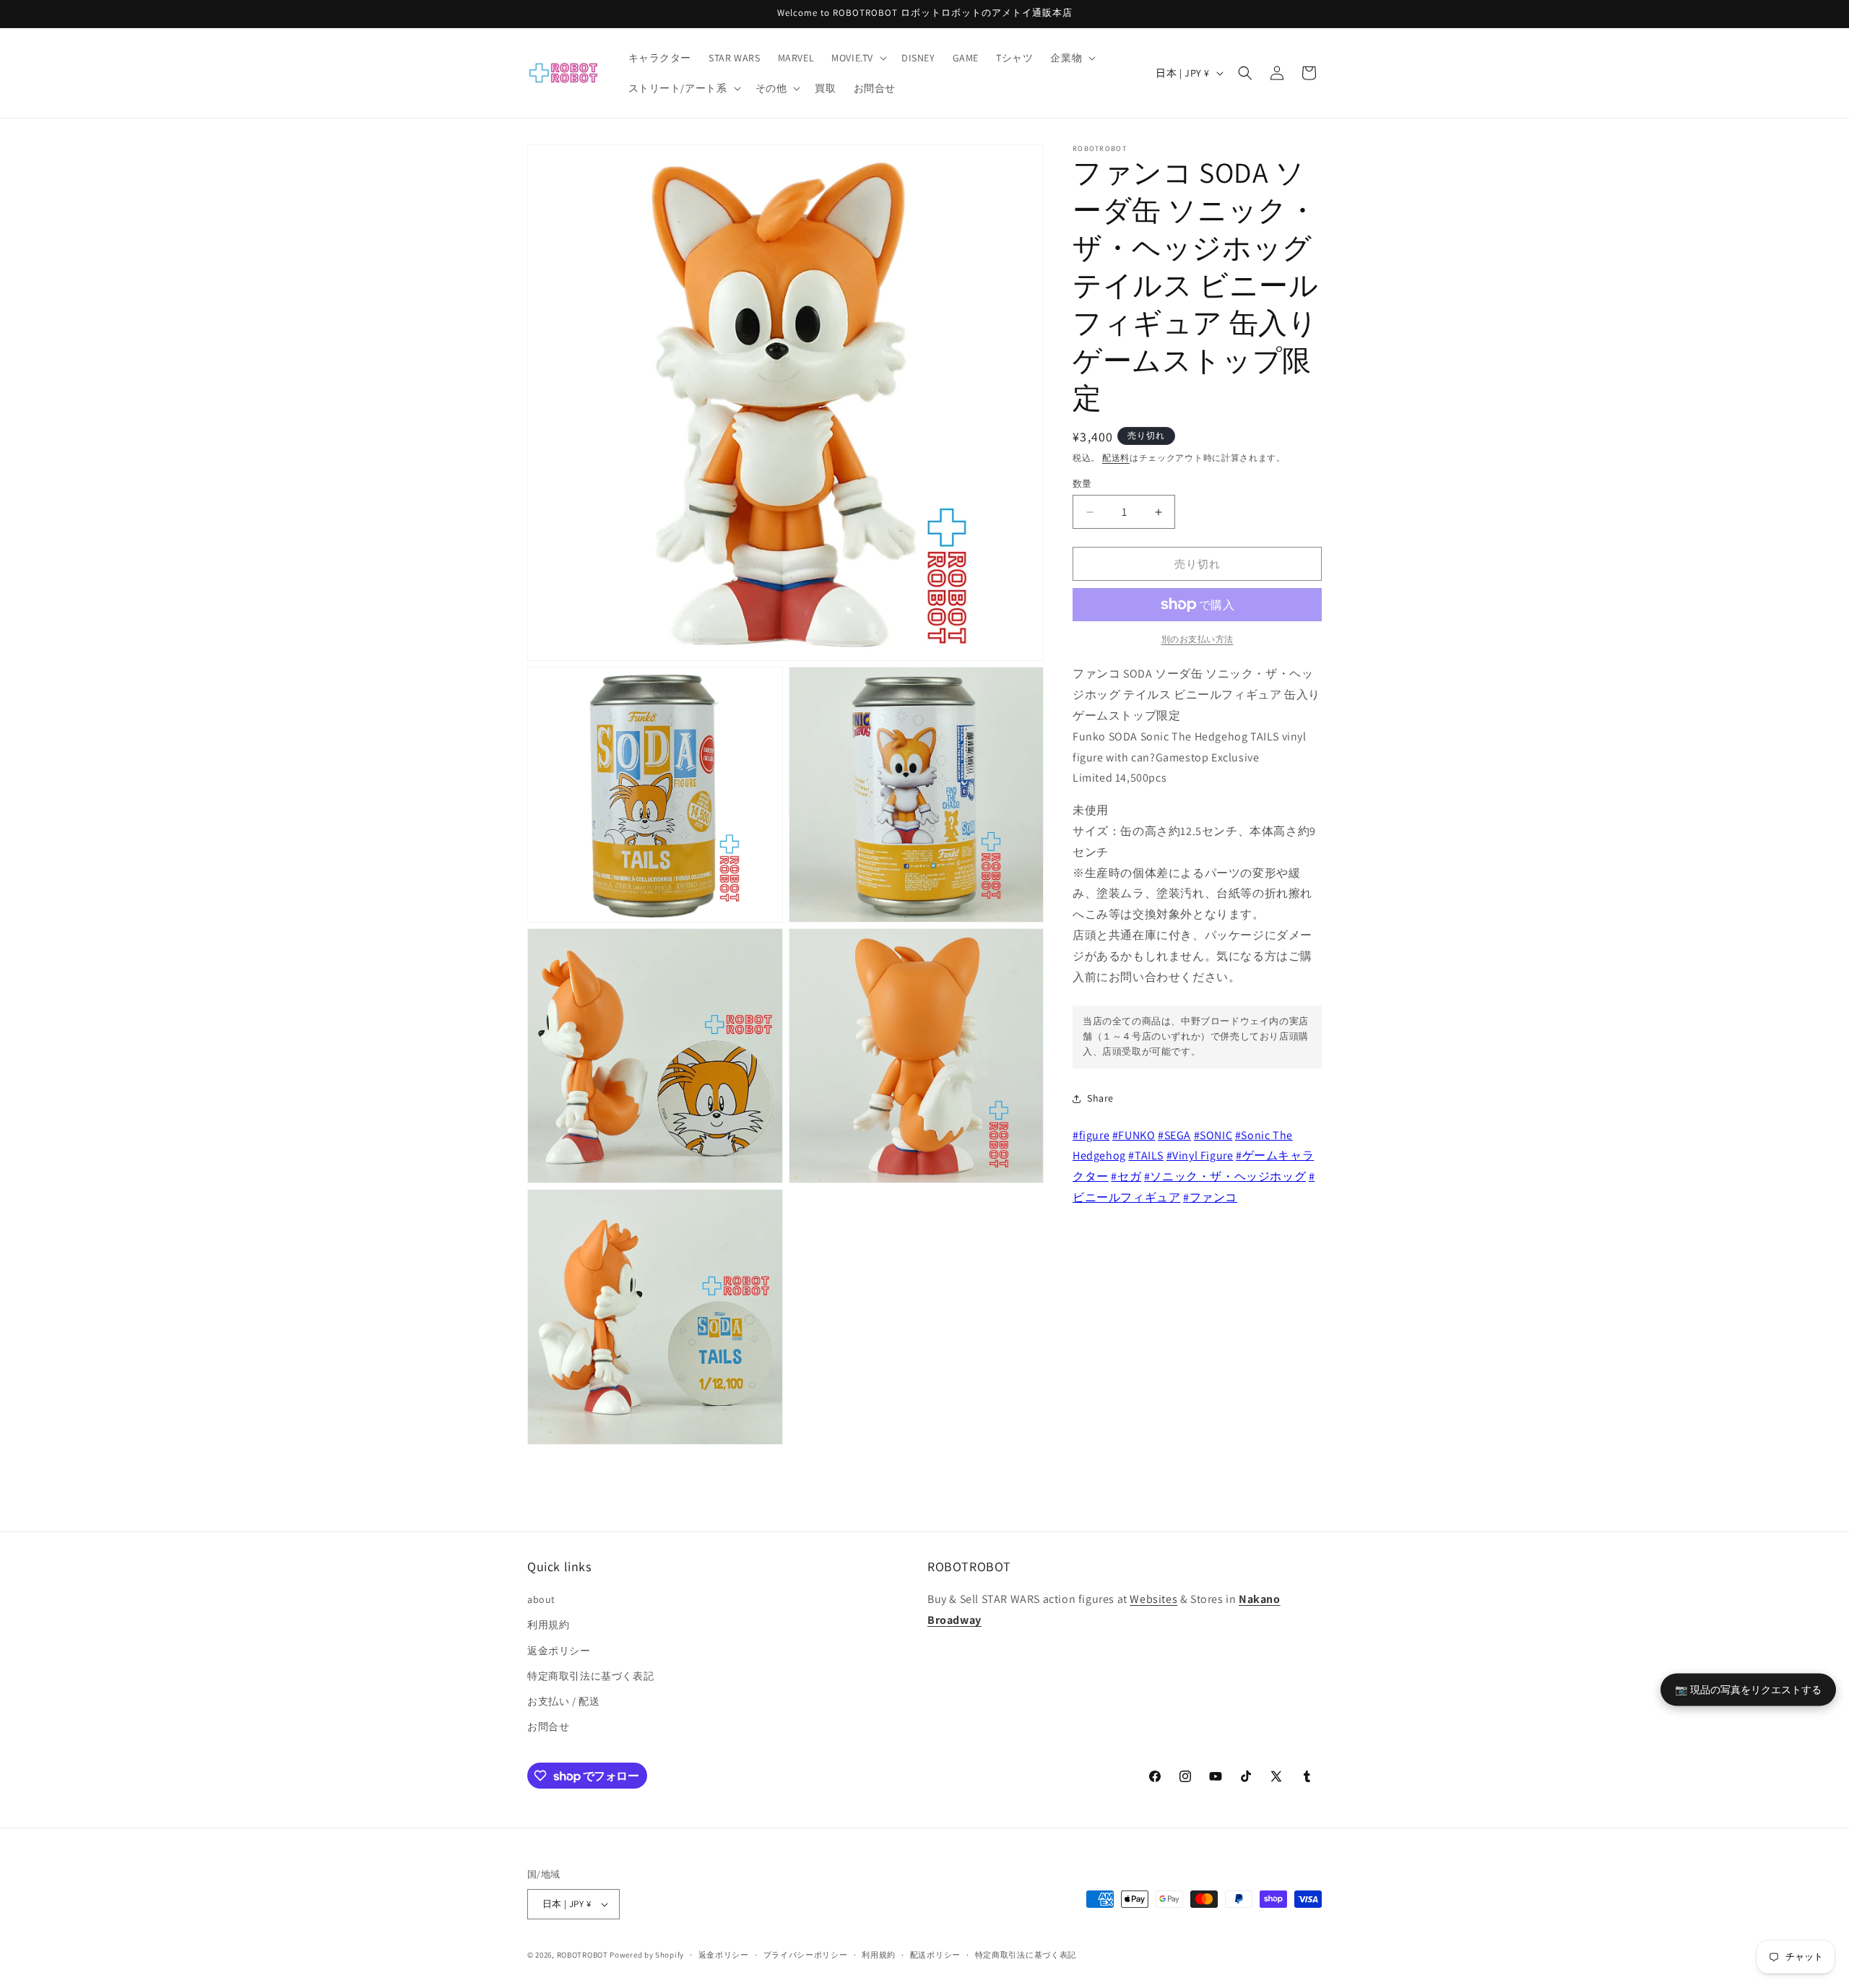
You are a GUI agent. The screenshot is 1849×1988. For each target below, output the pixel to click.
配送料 (1116, 458)
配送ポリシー (935, 1955)
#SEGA (1174, 1135)
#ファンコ (1210, 1197)
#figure (1091, 1135)
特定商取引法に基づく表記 (590, 1676)
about (541, 1599)
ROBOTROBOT (583, 1955)
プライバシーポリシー (806, 1955)
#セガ (1126, 1176)
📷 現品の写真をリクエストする (1748, 1689)
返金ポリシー (559, 1651)
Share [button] (1100, 1098)
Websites (1153, 1599)
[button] (858, 58)
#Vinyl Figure (1200, 1155)
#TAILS (1146, 1155)
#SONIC (1213, 1135)
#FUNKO (1134, 1135)
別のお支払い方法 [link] (1198, 639)
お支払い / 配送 (563, 1701)
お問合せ (548, 1726)
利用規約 (548, 1625)
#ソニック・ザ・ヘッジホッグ (1225, 1176)
